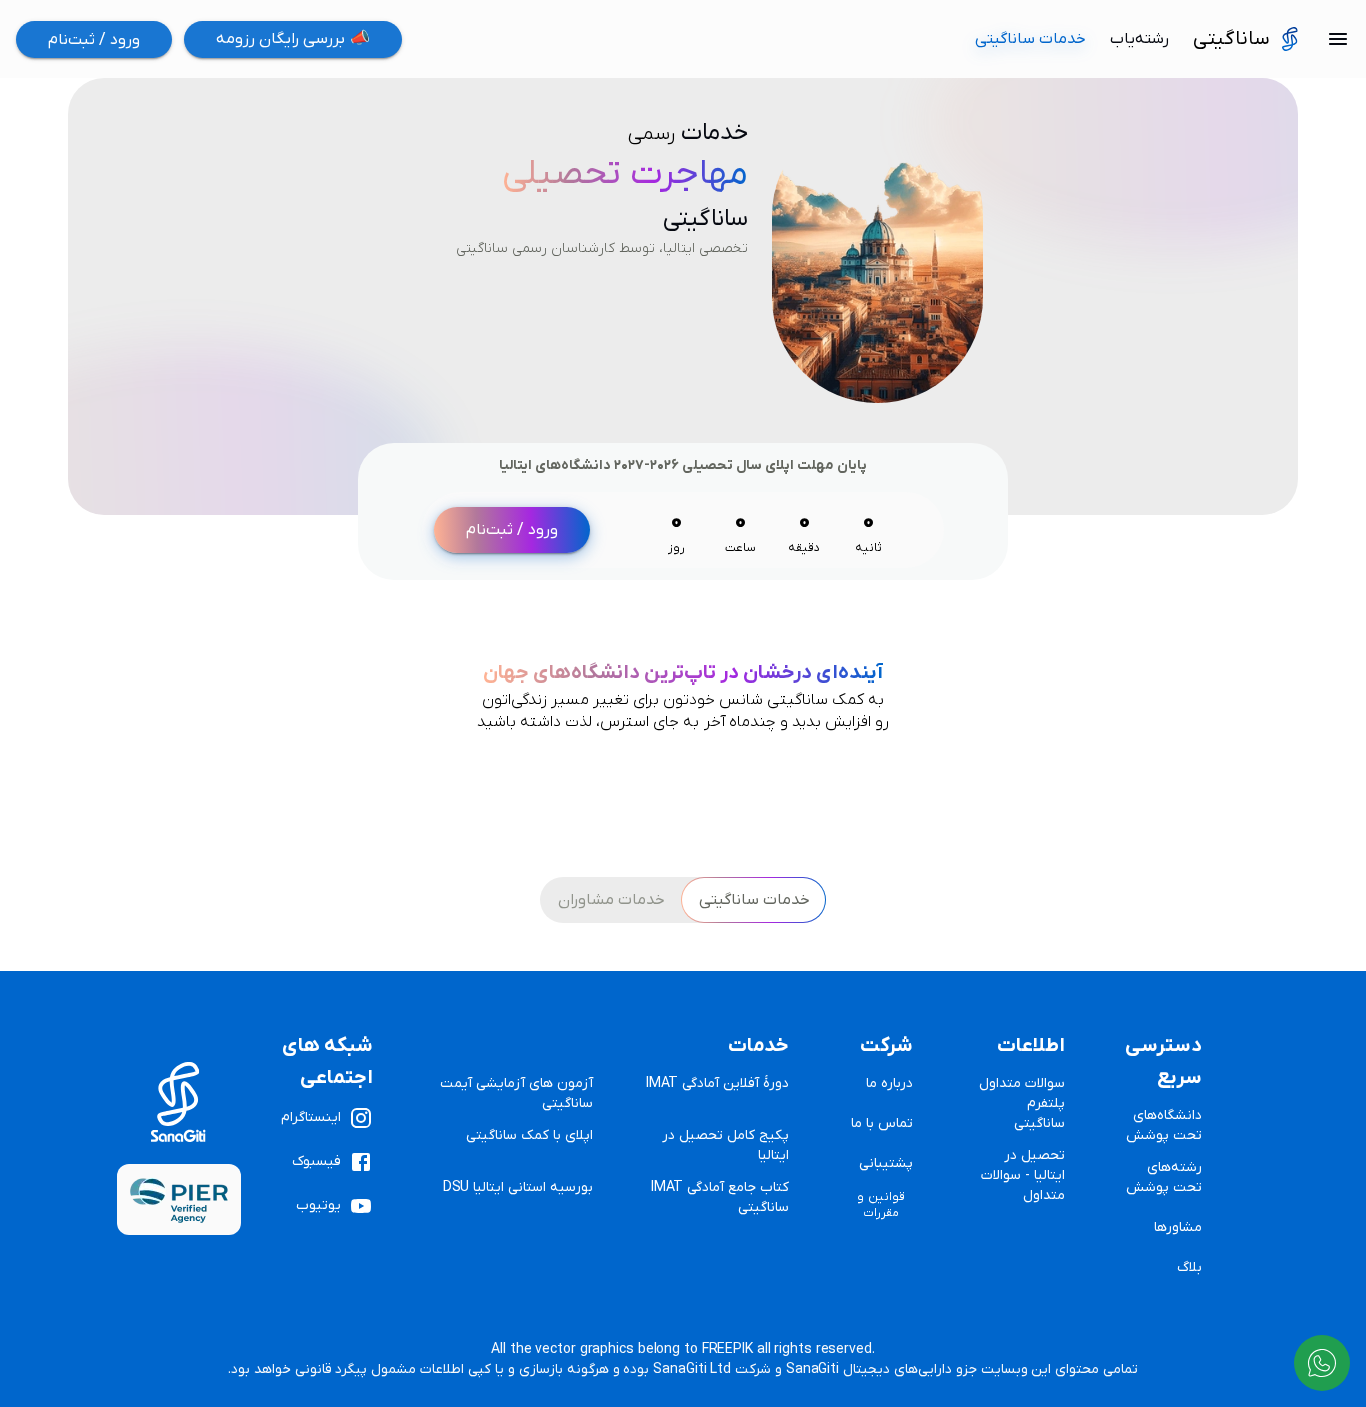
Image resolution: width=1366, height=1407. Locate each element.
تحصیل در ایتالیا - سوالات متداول (1023, 1175)
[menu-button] (1338, 39)
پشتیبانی (886, 1163)
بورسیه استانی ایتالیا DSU (518, 1187)
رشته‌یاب (1139, 39)
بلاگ (1189, 1267)
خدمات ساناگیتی (1030, 39)
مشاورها (1178, 1227)
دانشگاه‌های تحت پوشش (1164, 1125)
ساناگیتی (1231, 39)
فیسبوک (316, 1161)
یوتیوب (318, 1205)
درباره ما (889, 1083)
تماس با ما (882, 1123)
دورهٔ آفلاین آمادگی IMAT (717, 1083)
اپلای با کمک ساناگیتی (529, 1135)
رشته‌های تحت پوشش (1164, 1177)
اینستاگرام (311, 1117)
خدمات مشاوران (611, 900)
